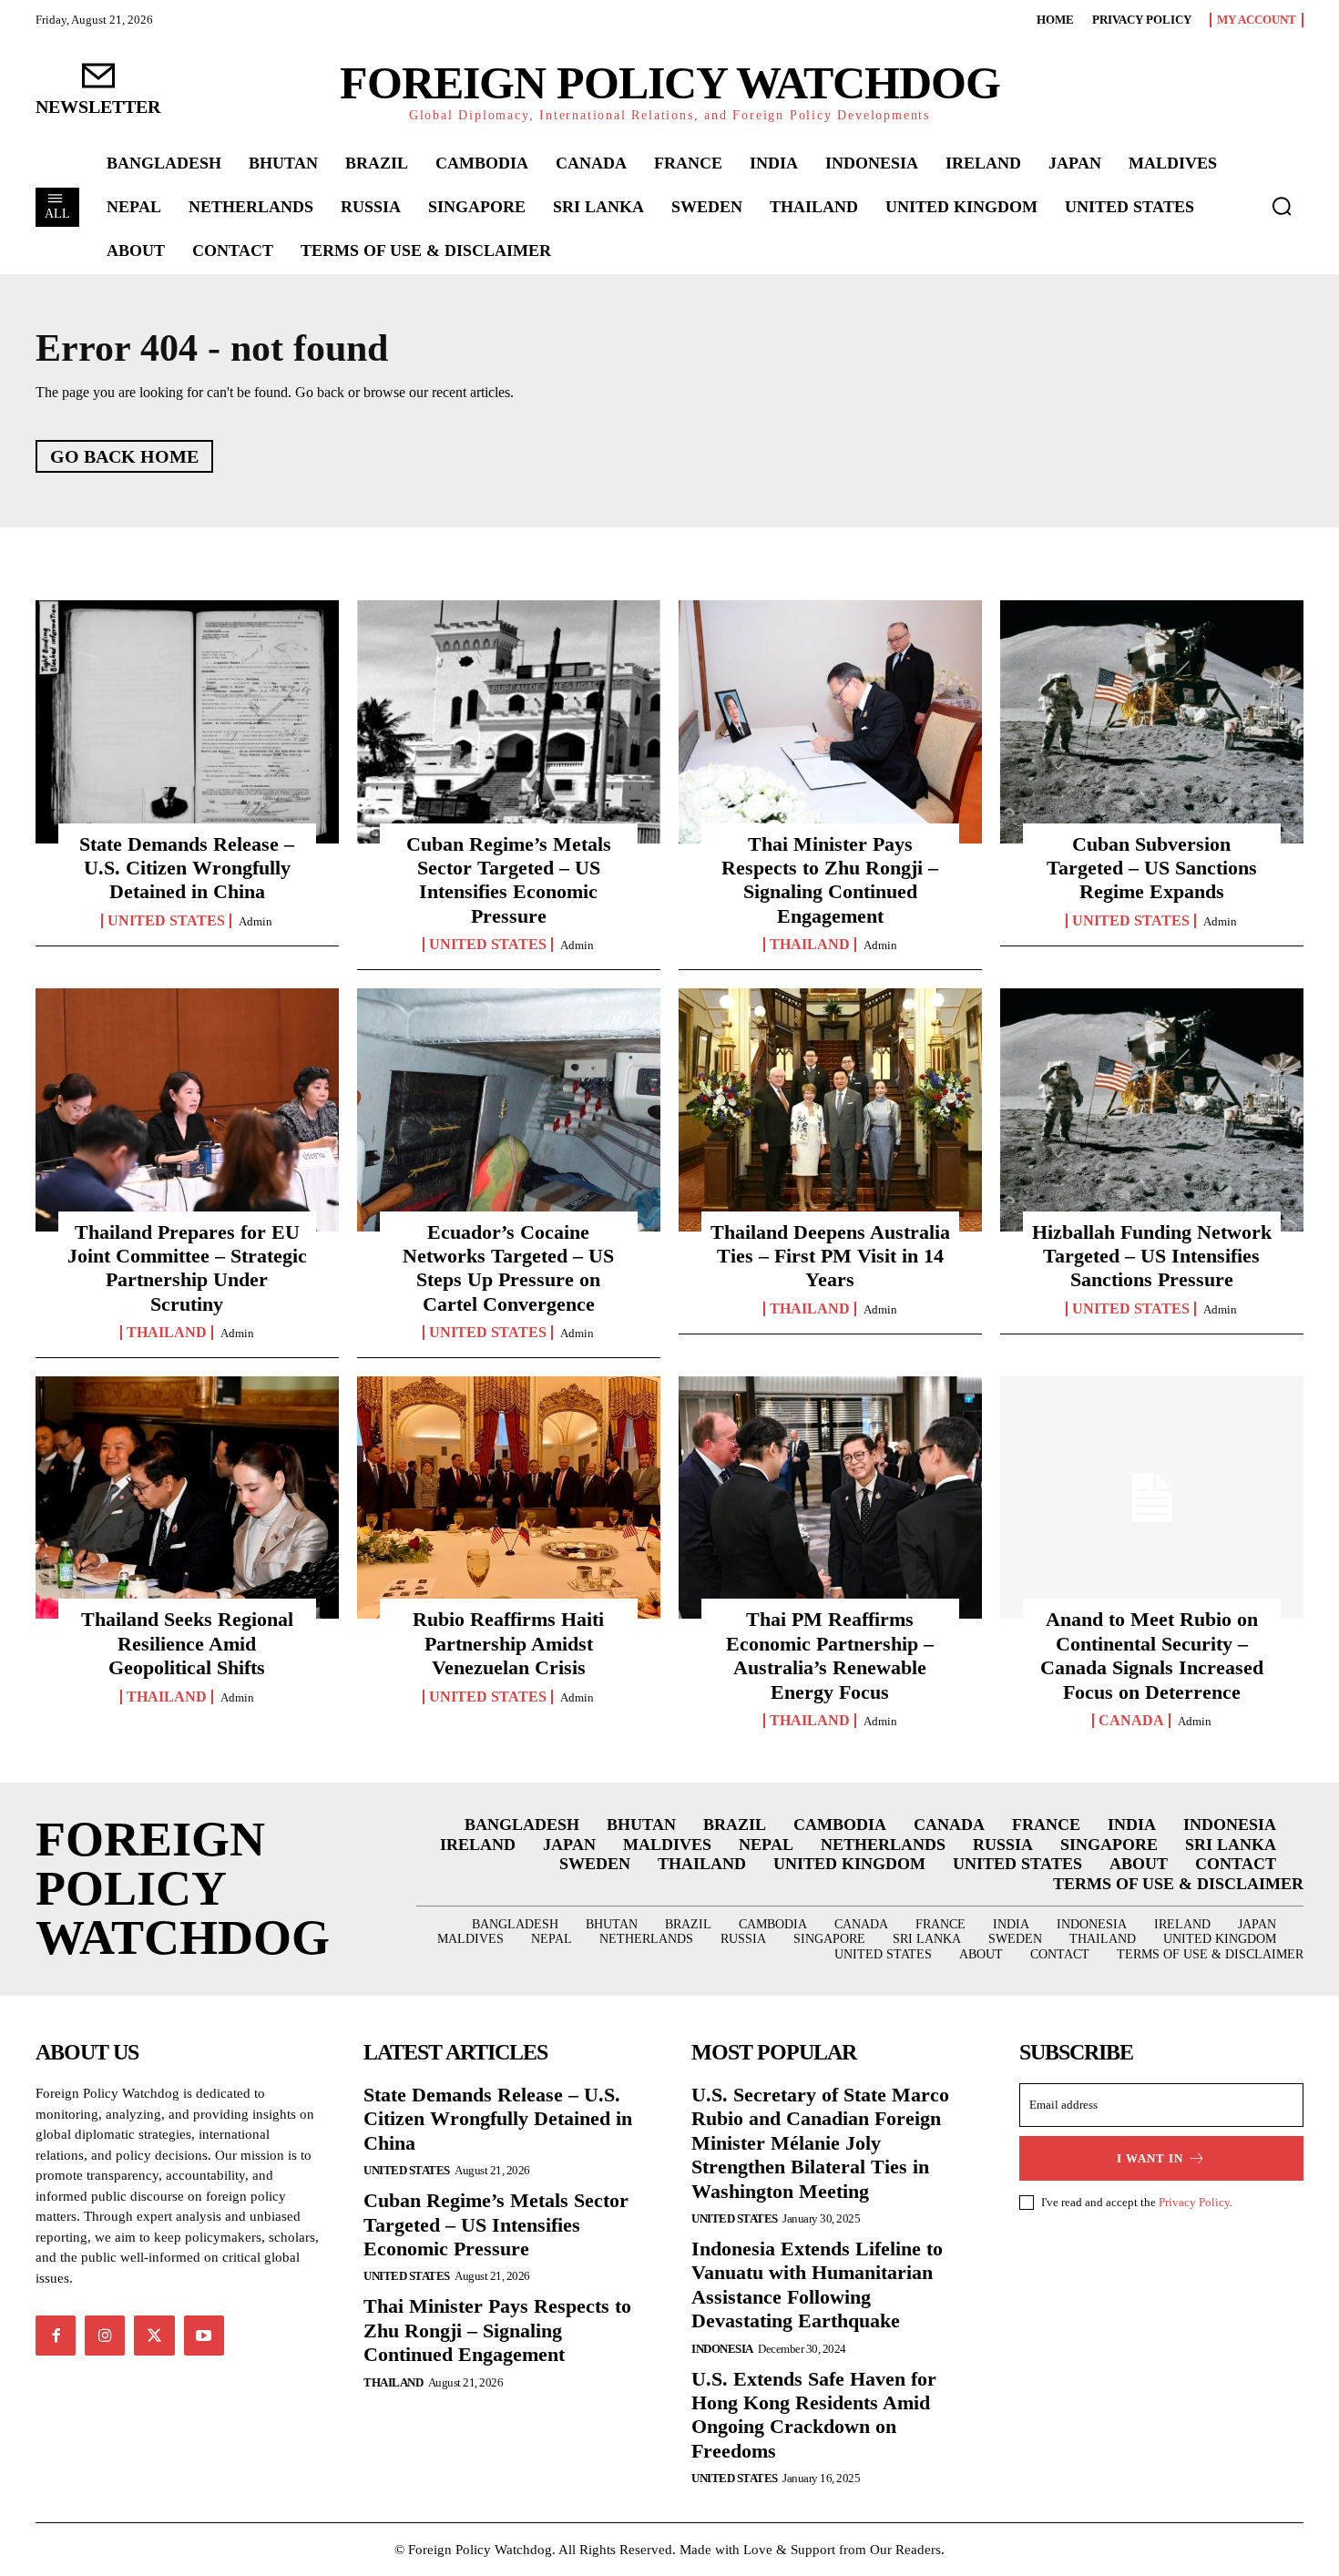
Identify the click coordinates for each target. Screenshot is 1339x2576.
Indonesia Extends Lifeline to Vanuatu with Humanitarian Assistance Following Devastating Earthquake (817, 2285)
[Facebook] (56, 2336)
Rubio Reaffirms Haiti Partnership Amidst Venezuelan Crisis (508, 1643)
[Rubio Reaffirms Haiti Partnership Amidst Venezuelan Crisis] (509, 1498)
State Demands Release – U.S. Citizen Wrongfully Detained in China (187, 868)
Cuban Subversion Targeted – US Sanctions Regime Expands (1152, 868)
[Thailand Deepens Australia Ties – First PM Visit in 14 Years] (830, 1109)
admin (256, 921)
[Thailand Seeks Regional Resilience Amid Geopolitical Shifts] (187, 1498)
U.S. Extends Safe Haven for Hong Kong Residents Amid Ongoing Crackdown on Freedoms (814, 2415)
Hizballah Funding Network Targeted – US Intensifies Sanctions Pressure (1152, 1256)
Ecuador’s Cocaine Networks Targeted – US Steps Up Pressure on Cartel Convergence (508, 1268)
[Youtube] (204, 2336)
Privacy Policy (1194, 2202)
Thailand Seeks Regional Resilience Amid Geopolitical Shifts (187, 1643)
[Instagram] (105, 2336)
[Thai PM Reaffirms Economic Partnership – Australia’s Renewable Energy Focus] (830, 1498)
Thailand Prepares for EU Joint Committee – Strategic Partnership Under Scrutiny (187, 1268)
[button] (1282, 206)
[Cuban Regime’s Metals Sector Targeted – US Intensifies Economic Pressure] (509, 721)
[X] (154, 2336)
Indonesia (722, 2349)
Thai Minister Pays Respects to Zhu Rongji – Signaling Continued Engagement (830, 880)
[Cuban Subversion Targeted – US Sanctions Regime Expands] (1152, 721)
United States (166, 921)
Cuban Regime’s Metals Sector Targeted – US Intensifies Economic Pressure (509, 880)
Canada (1131, 1721)
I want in (1150, 2158)
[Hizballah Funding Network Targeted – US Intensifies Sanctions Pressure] (1152, 1109)
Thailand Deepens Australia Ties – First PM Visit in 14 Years (830, 1256)
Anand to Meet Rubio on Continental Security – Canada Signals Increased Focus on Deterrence (1152, 1655)
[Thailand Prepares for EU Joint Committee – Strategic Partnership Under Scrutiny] (187, 1109)
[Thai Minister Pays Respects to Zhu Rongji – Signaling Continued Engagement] (830, 721)
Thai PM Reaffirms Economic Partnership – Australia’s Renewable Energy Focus (830, 1655)
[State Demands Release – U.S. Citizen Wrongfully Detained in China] (187, 721)
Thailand (810, 945)
